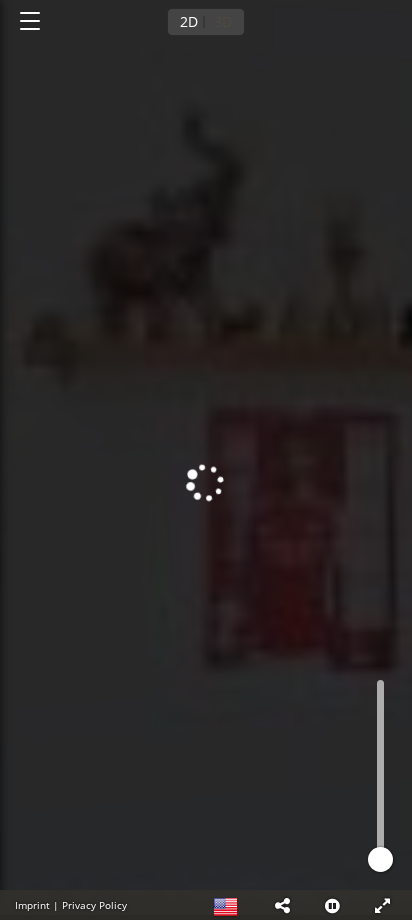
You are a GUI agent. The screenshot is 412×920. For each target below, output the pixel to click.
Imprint (32, 905)
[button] (282, 905)
